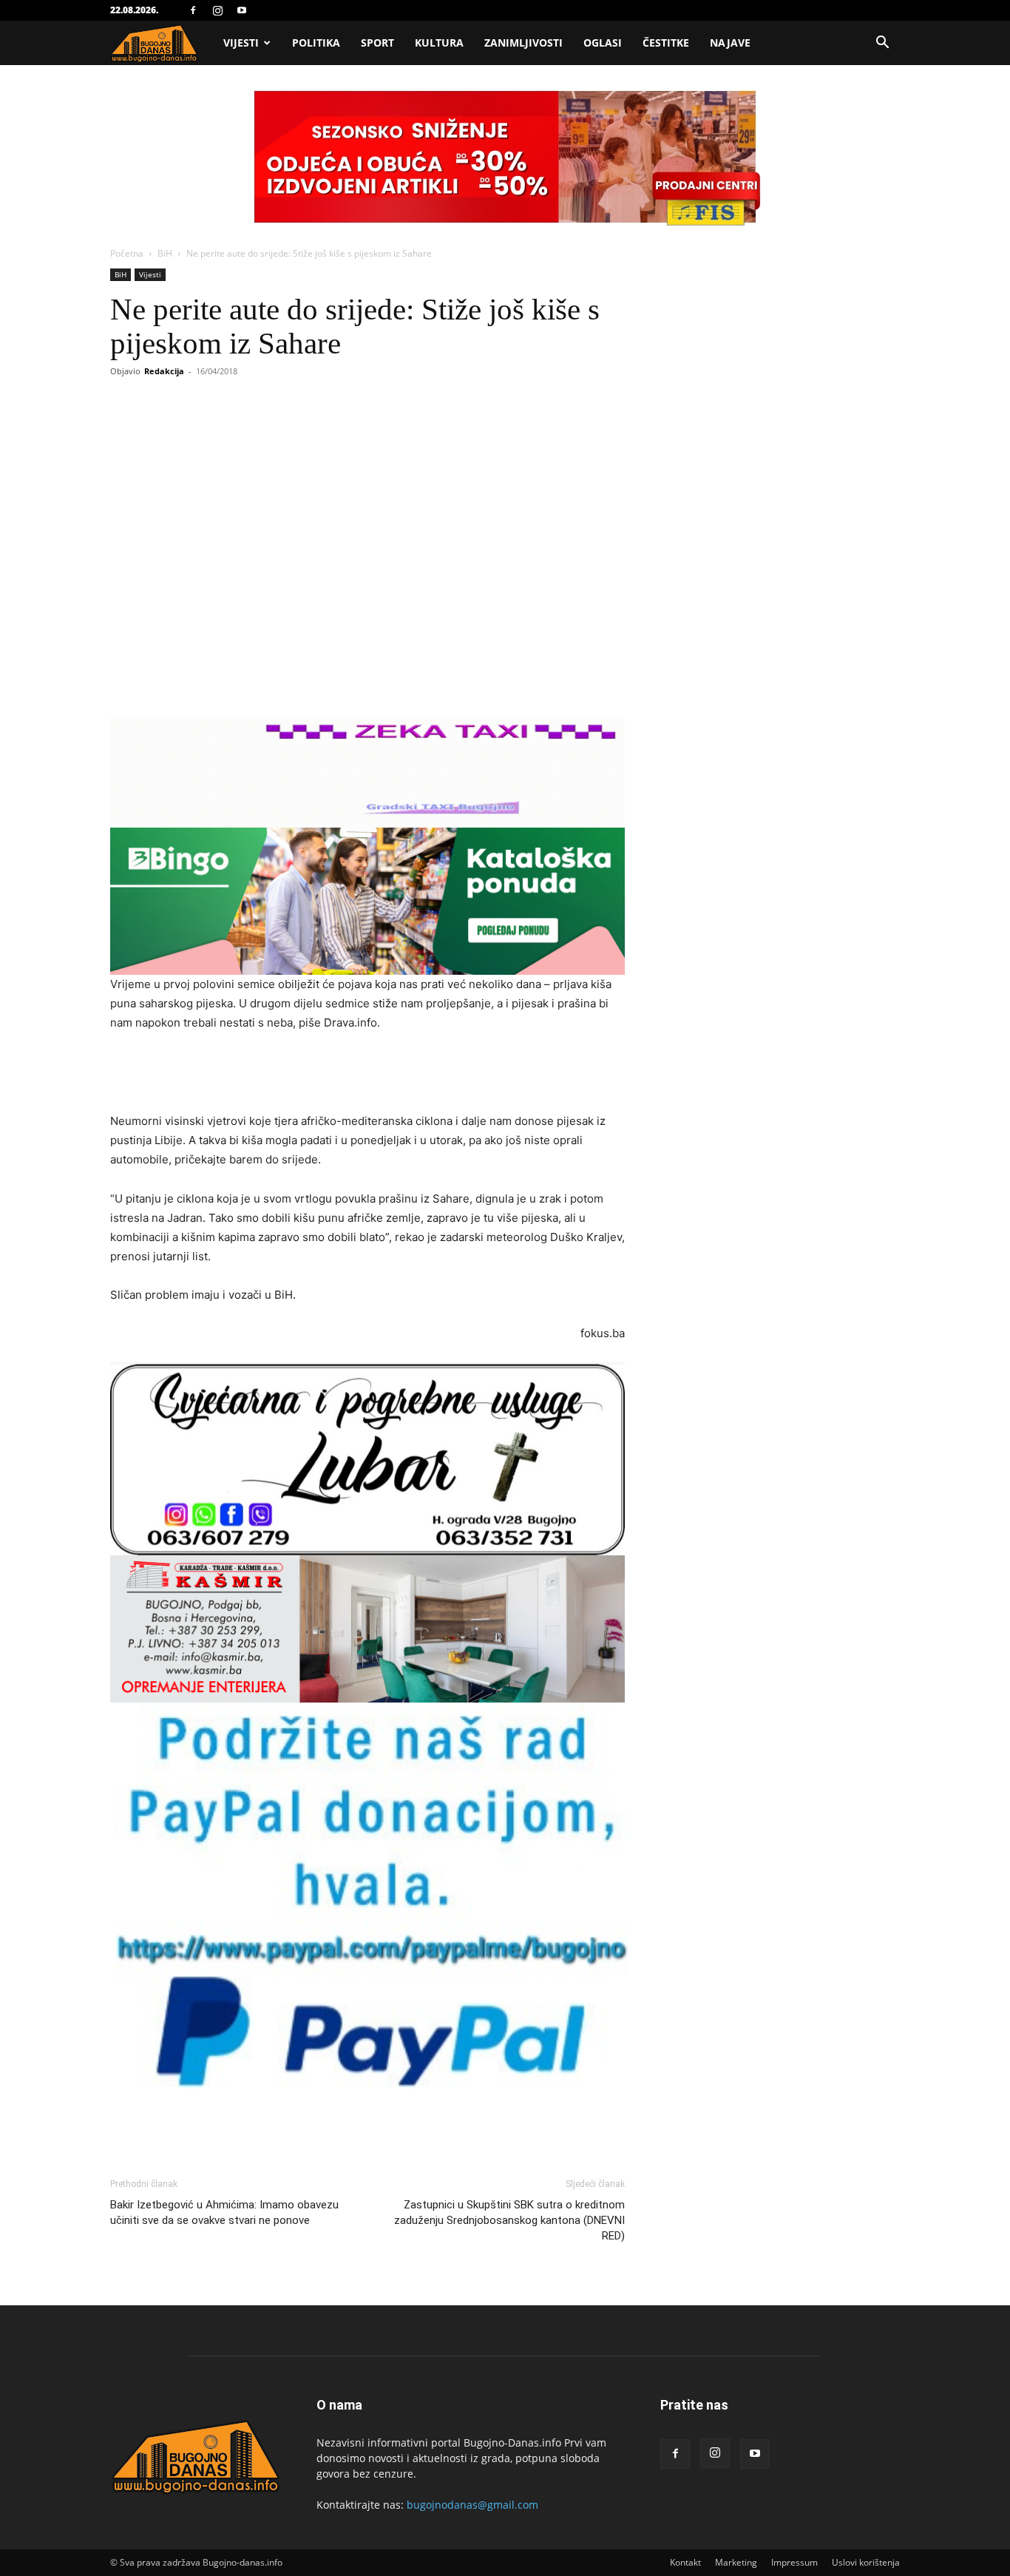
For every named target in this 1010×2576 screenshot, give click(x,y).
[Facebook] (193, 10)
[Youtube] (242, 10)
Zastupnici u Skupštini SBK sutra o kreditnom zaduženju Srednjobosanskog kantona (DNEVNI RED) (509, 2220)
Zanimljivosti (523, 43)
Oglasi (603, 43)
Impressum (794, 2562)
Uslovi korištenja (866, 2562)
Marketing (736, 2562)
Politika (316, 43)
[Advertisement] (367, 1074)
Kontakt (685, 2562)
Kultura (439, 43)
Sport (377, 43)
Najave (730, 43)
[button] (882, 44)
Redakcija (164, 371)
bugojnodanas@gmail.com (472, 2505)
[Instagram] (217, 10)
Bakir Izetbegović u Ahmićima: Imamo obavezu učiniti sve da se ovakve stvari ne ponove (224, 2212)
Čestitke (666, 43)
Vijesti (241, 43)
